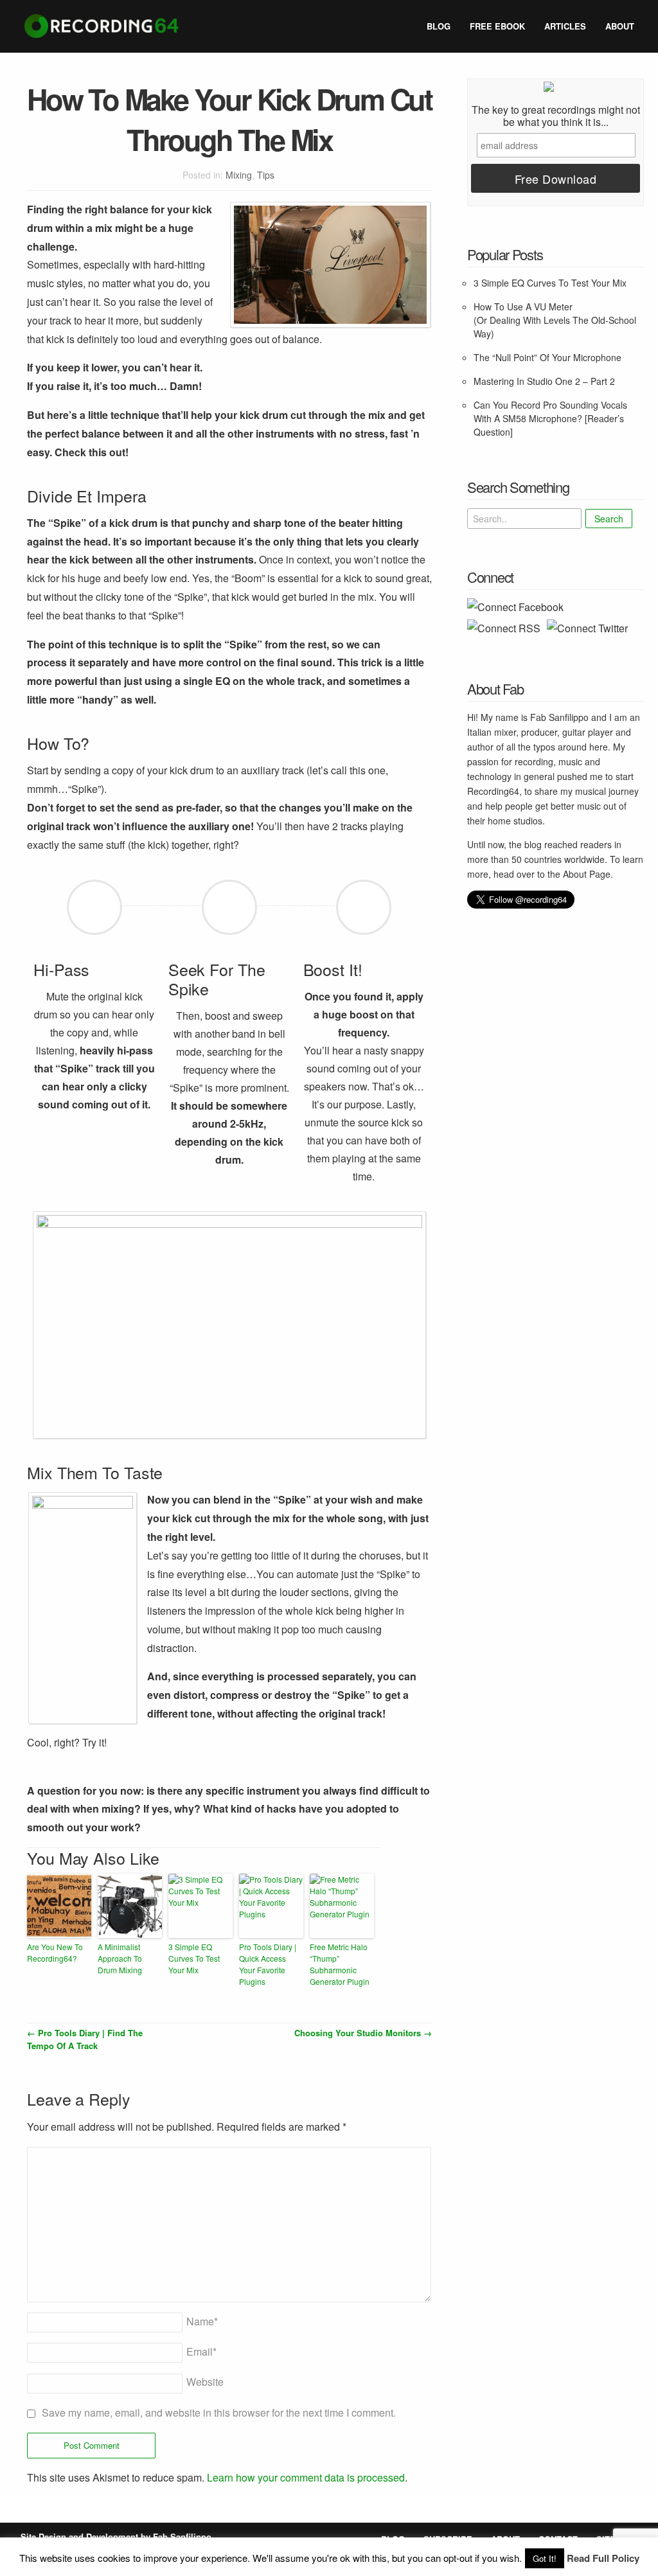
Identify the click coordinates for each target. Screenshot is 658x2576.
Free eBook (497, 26)
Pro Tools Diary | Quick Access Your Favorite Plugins (268, 1964)
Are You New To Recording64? (55, 1952)
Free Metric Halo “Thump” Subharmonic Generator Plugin (340, 1964)
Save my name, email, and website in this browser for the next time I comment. (219, 2412)
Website (205, 2382)
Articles (565, 26)
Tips (266, 175)
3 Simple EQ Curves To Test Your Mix (194, 1958)
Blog (439, 26)
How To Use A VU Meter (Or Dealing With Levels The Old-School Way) (555, 320)
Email (201, 2351)
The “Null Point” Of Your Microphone (547, 357)
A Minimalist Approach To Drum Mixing (120, 1958)
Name (202, 2321)
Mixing (239, 175)
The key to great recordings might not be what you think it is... (556, 116)
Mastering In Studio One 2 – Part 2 (544, 381)
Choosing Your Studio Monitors (363, 2033)
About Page (587, 874)
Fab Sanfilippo (182, 2536)
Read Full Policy (603, 2558)
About (620, 26)
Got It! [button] (545, 2558)
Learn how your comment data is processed (306, 2477)
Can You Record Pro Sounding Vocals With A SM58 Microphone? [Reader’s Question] (550, 418)
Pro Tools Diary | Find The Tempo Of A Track (85, 2039)
